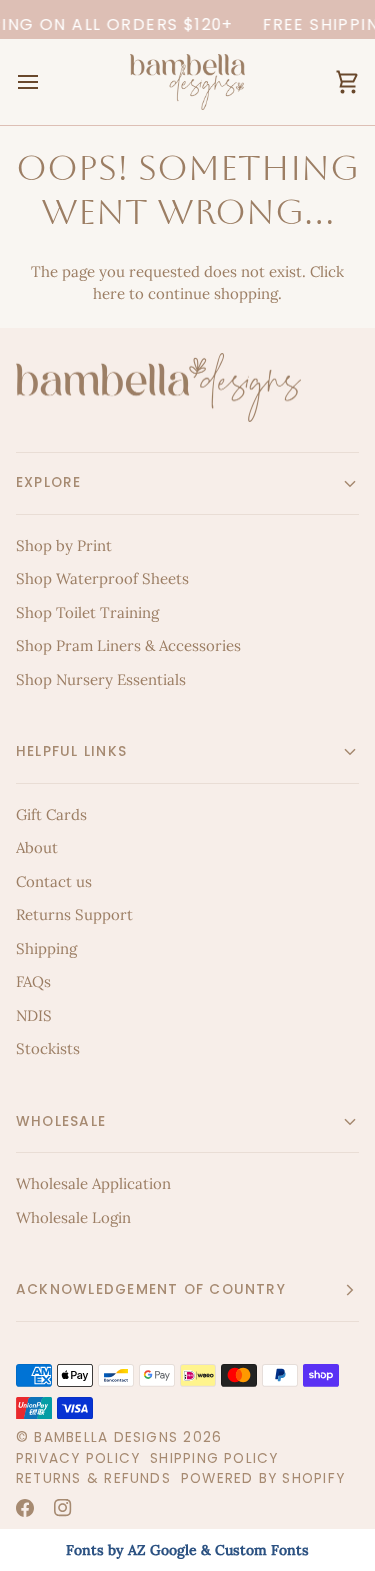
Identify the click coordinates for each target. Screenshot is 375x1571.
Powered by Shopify (263, 1478)
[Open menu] (46, 82)
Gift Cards (51, 814)
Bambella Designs (106, 1437)
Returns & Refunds (93, 1478)
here (109, 293)
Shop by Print (64, 545)
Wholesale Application (93, 1183)
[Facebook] (25, 1508)
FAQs (33, 981)
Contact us (54, 881)
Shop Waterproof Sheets (102, 578)
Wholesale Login (73, 1217)
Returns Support (74, 914)
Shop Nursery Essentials (101, 679)
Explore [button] (49, 482)
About (37, 847)
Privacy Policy (78, 1458)
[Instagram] (63, 1508)
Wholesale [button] (61, 1121)
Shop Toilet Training (87, 612)
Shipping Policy (214, 1458)
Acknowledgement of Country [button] (151, 1289)
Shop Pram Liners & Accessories (128, 645)
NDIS (34, 1015)
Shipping (46, 948)
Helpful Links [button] (71, 751)
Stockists (48, 1048)
